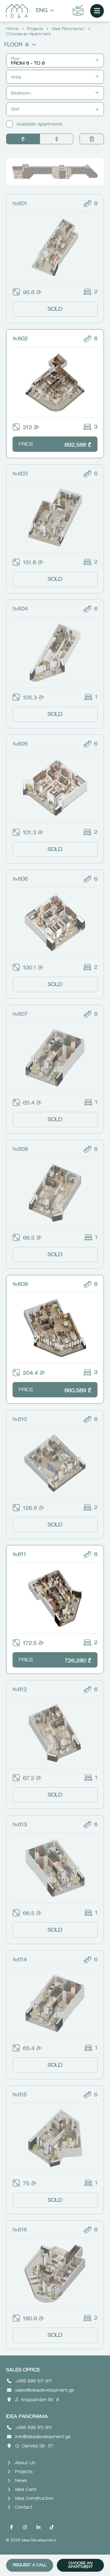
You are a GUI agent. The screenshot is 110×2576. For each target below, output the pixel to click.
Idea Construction (34, 2499)
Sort (15, 109)
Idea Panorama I (68, 29)
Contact (24, 2507)
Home (12, 29)
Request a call (30, 2565)
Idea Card (26, 2490)
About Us (25, 2463)
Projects (35, 29)
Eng (42, 11)
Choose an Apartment (81, 2565)
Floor (16, 45)
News (21, 2481)
